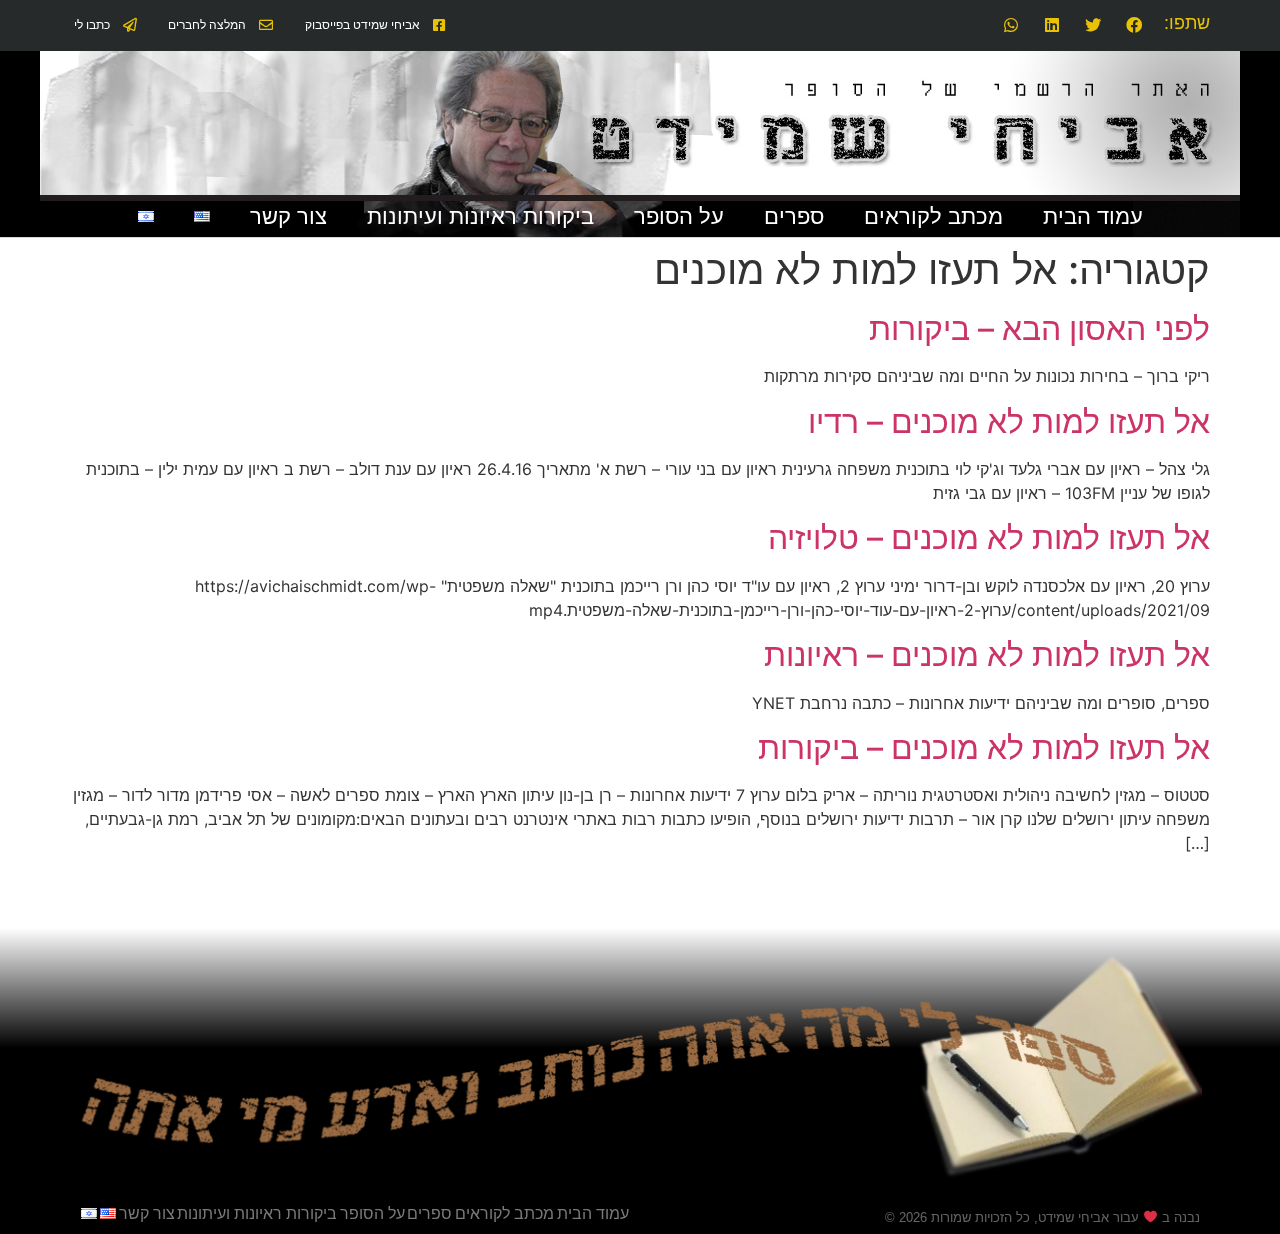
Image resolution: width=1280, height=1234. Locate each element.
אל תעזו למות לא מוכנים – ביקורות (984, 747)
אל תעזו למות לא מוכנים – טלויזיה (989, 537)
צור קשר (288, 216)
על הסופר (679, 216)
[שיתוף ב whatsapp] (1010, 25)
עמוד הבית (1093, 216)
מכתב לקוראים (933, 216)
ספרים (794, 216)
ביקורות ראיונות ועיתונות (480, 216)
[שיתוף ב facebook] (1132, 25)
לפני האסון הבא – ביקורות (1039, 328)
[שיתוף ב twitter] (1091, 25)
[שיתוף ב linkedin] (1050, 25)
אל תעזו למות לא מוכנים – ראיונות (987, 654)
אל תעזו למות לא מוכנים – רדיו (1009, 421)
